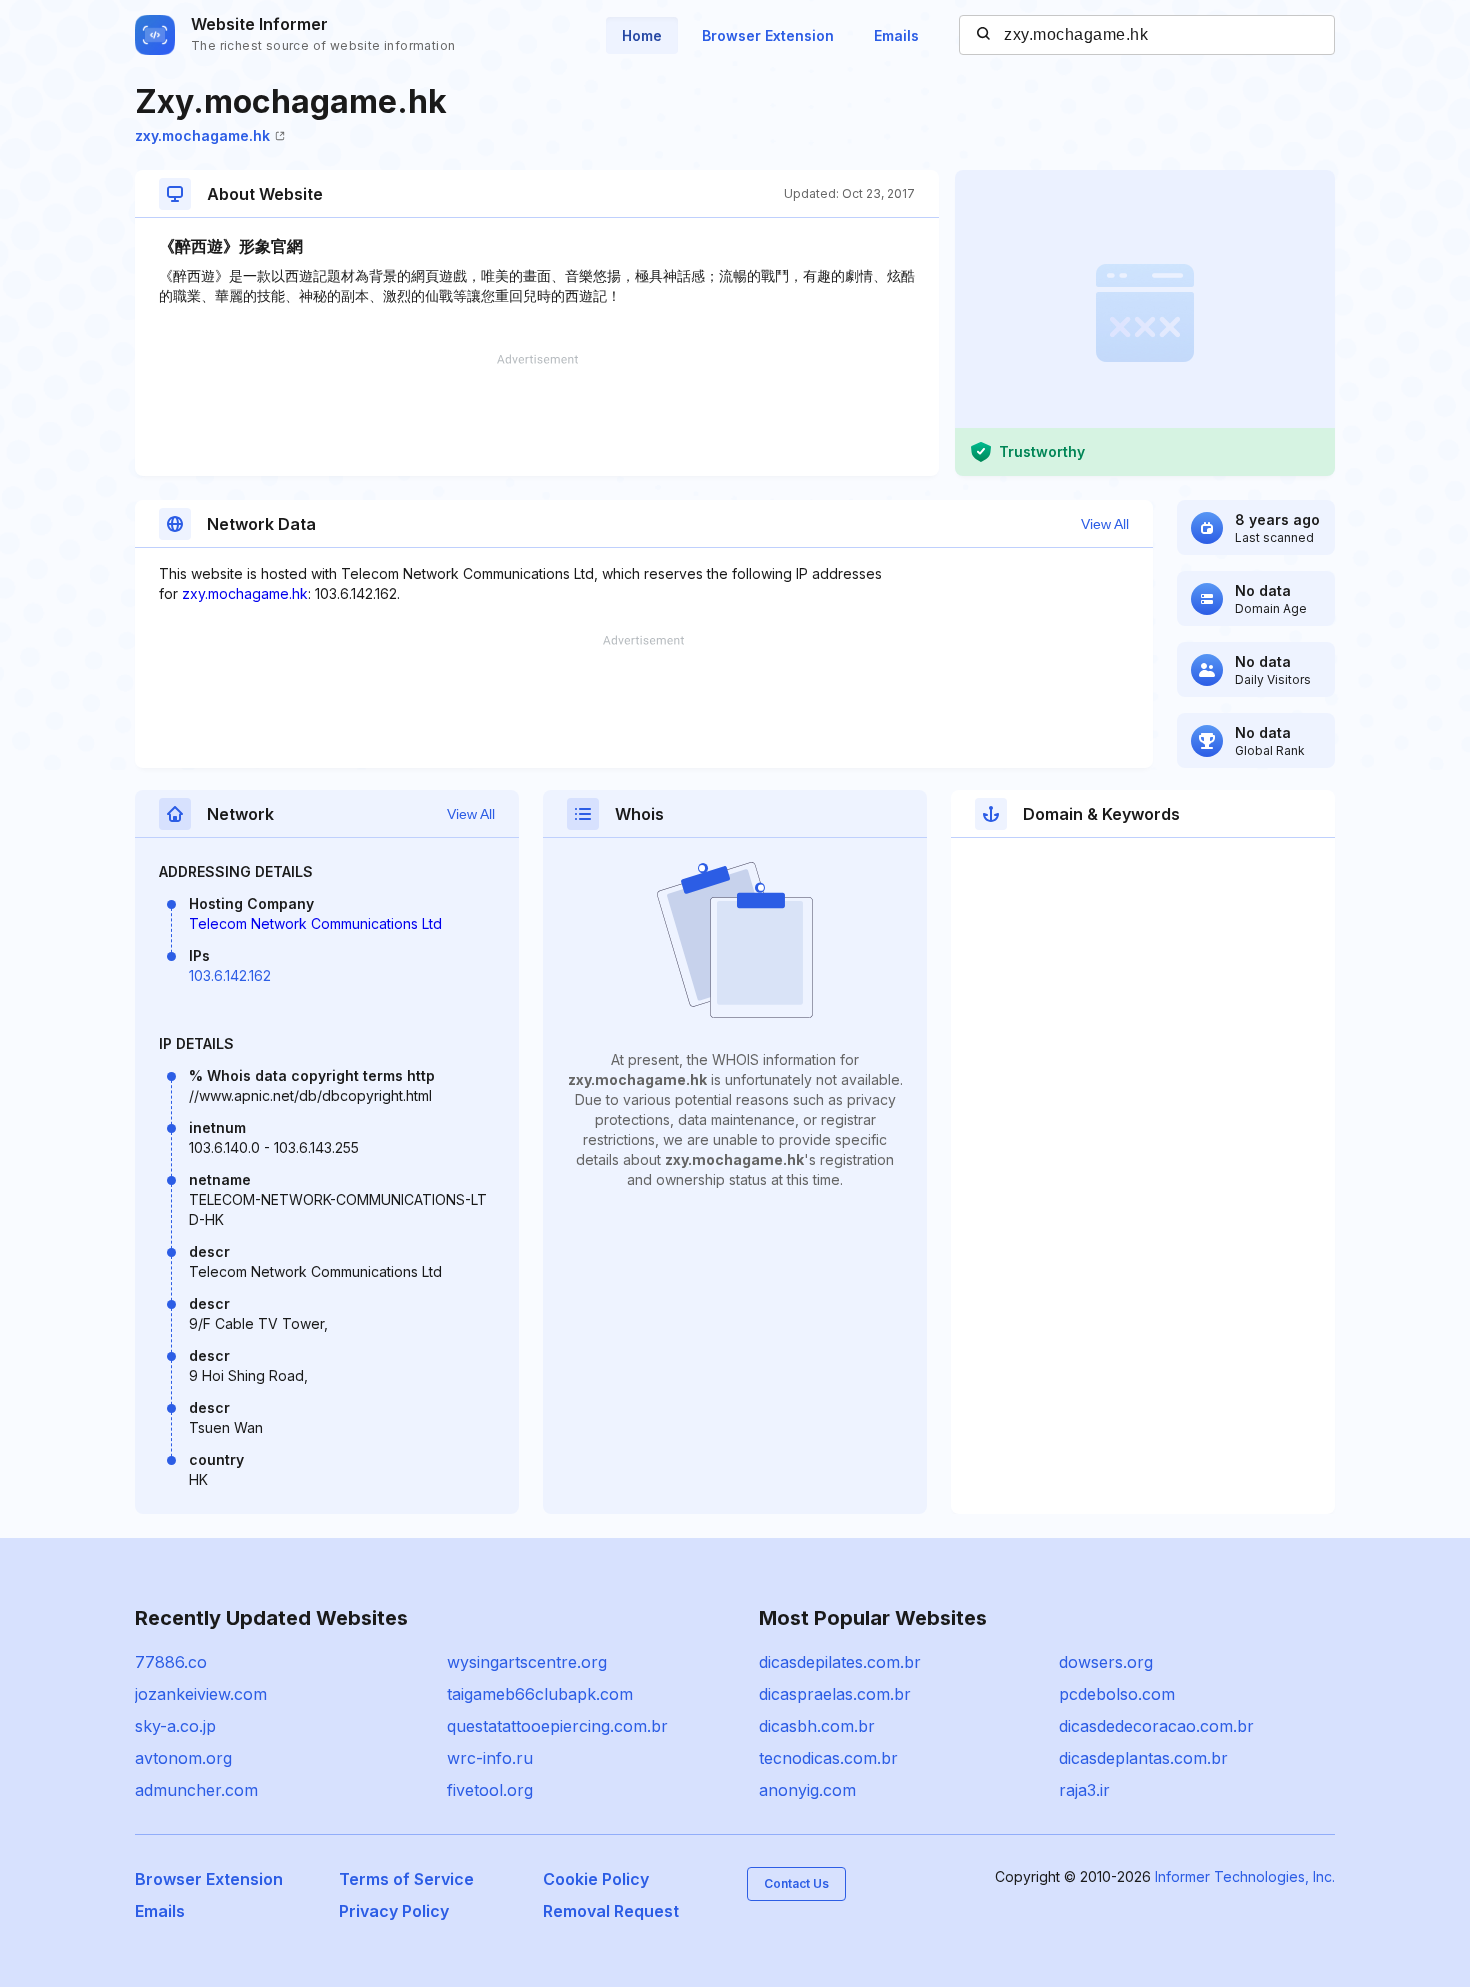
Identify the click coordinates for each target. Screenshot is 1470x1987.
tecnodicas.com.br (828, 1758)
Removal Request (611, 1911)
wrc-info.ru (490, 1758)
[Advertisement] (537, 415)
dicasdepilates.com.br (840, 1662)
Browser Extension (768, 35)
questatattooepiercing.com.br (557, 1726)
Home (642, 35)
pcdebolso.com (1117, 1694)
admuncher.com (196, 1790)
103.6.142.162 (230, 975)
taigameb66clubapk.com (540, 1694)
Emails (896, 35)
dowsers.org (1106, 1662)
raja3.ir (1084, 1790)
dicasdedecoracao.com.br (1156, 1726)
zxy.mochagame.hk (202, 135)
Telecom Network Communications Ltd (315, 923)
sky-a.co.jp (175, 1726)
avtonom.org (183, 1758)
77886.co (171, 1662)
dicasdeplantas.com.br (1143, 1758)
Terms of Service (406, 1879)
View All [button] (1105, 524)
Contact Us (796, 1883)
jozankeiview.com (201, 1694)
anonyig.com (807, 1790)
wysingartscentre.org (527, 1662)
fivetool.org (490, 1790)
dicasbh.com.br (817, 1726)
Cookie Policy (596, 1879)
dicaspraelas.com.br (835, 1694)
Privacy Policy (394, 1911)
